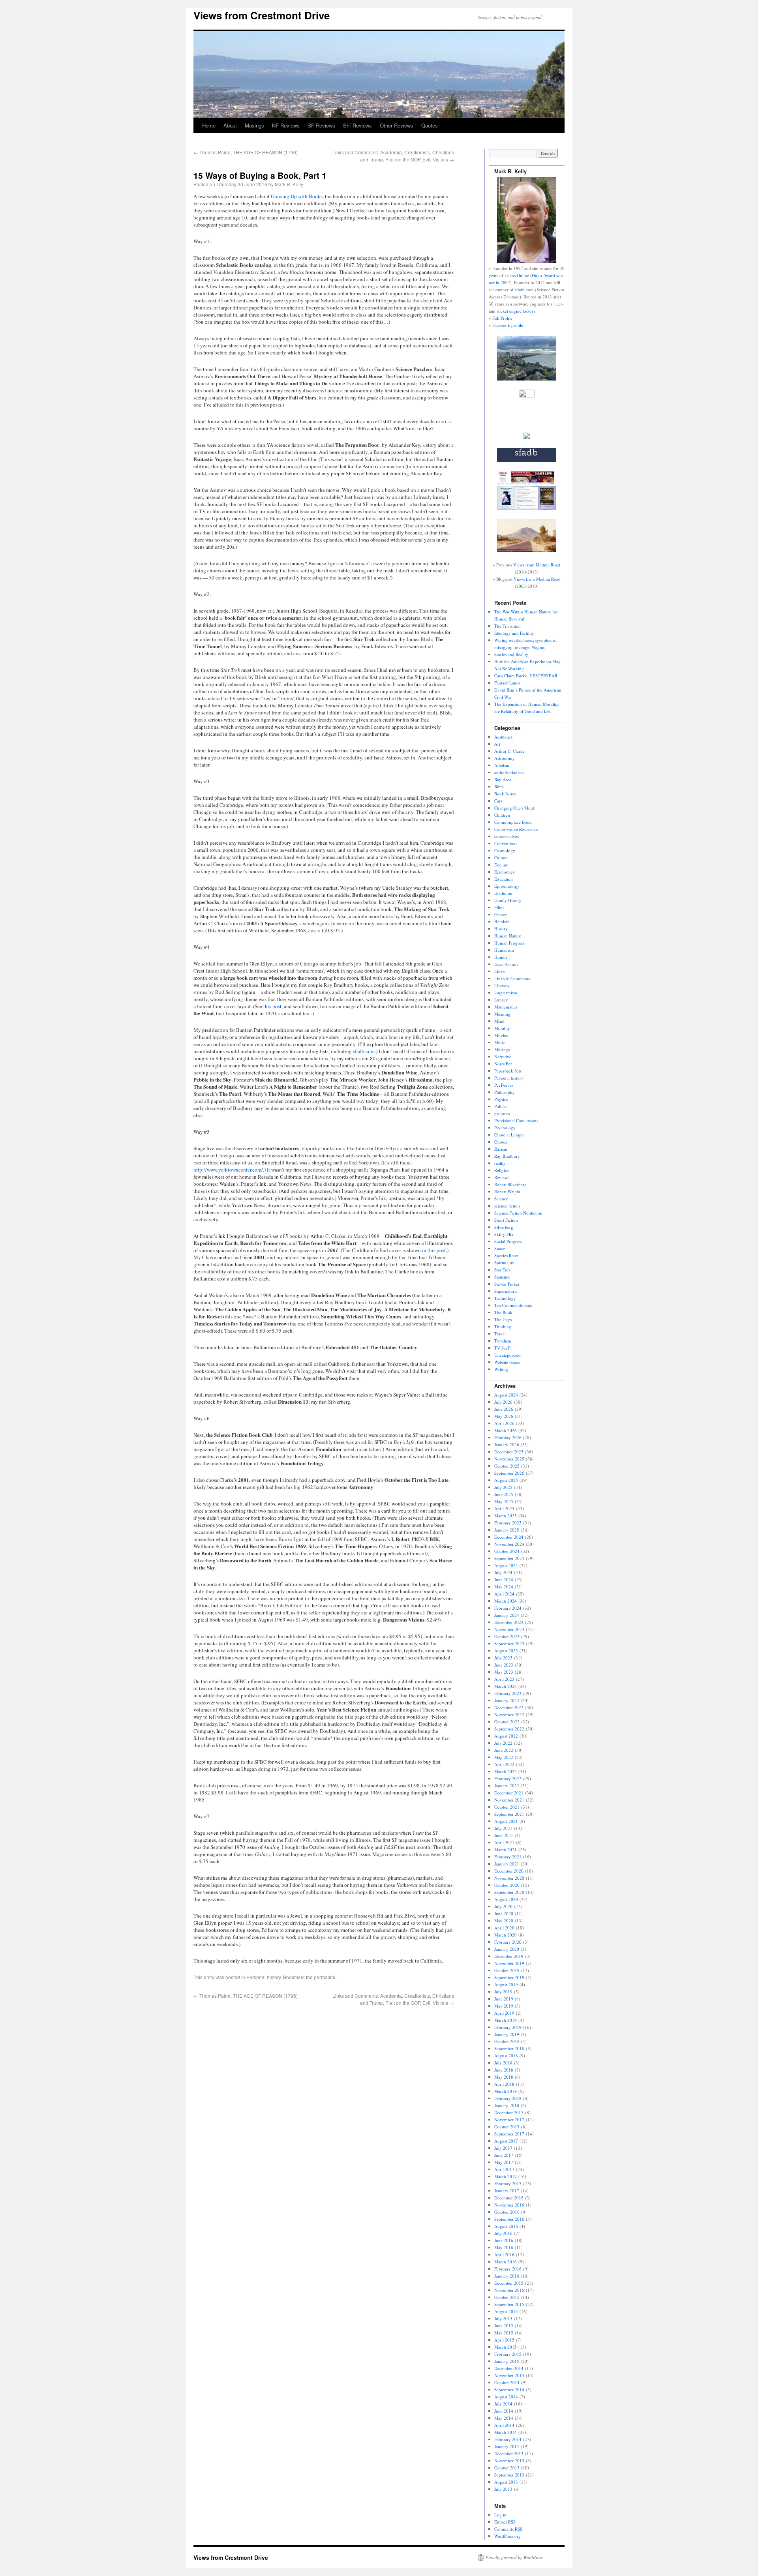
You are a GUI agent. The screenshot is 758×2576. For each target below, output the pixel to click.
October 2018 (507, 2041)
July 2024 (503, 1572)
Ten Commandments (513, 1305)
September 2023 (509, 1643)
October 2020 (507, 1885)
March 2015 (506, 2347)
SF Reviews (321, 125)
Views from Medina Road (537, 565)
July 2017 (503, 2148)
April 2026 (504, 1423)
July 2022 (503, 1743)
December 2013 (509, 2453)
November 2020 (509, 1878)
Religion (502, 1170)
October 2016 (507, 2212)
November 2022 (509, 1715)
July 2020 (503, 1906)
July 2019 (503, 1992)
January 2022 (507, 1786)
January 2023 (507, 1700)
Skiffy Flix (504, 1234)
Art (497, 744)
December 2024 (509, 1537)
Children (502, 815)
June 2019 (504, 1999)
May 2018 (504, 2077)
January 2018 (507, 2105)
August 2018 (506, 2056)
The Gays (503, 1319)
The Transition (508, 626)
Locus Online (517, 275)
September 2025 (509, 1473)
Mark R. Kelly (289, 184)
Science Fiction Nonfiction (518, 1213)
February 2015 (508, 2354)
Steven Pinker (507, 1284)
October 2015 (507, 2297)
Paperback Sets (508, 1071)
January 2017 (507, 2191)
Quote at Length (509, 1135)
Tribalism (503, 1341)
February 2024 (508, 1608)
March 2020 (506, 1935)
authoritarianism (509, 772)
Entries (505, 2522)
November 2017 (509, 2119)
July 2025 (503, 1487)
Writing (501, 1369)
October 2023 (507, 1636)
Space (500, 1248)
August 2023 (506, 1651)
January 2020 (507, 1949)
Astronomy (505, 758)
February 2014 (508, 2439)
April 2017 (504, 2169)
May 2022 (504, 1757)
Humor (501, 957)
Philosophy (505, 1092)
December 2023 (509, 1622)
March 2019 (506, 2020)
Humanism (504, 950)
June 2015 (504, 2326)
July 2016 (503, 2233)
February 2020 (508, 1942)
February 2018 (508, 2098)
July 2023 (503, 1658)
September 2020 (509, 1892)
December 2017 (509, 2112)
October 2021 (507, 1807)
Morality (502, 1028)
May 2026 (504, 1416)
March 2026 (506, 1430)
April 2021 (504, 1842)
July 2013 (503, 2489)
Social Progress (508, 1241)
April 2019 (504, 2013)
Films (499, 907)
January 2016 (507, 2276)
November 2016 (509, 2205)
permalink (325, 1977)
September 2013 (509, 2475)
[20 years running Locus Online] (527, 508)
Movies (501, 1035)
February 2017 (508, 2183)
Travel (500, 1334)
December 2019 (509, 1956)
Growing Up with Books (297, 196)
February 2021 (508, 1857)
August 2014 (506, 2397)
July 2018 (503, 2063)
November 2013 (509, 2461)
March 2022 (506, 1771)
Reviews (502, 1177)
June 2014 (504, 2411)
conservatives (507, 836)
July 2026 (503, 1402)
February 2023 (508, 1693)
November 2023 (509, 1629)
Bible (499, 786)
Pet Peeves (504, 1085)
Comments (508, 2529)
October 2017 (507, 2127)
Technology (505, 1298)
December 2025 (509, 1452)
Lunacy (501, 1000)
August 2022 (506, 1736)
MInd (499, 1021)
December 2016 (509, 2198)
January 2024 (507, 1615)
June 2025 (504, 1494)
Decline (501, 865)
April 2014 (504, 2425)
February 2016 (508, 2269)
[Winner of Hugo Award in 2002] (527, 396)
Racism (501, 1149)
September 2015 (509, 2304)
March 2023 (506, 1686)
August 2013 (506, 2482)
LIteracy (502, 985)
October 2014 (507, 2382)
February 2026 (508, 1437)
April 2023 (504, 1679)
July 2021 (503, 1828)
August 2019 (506, 1984)
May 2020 (504, 1921)
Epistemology (507, 886)
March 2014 (506, 2432)
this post (272, 1006)
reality (500, 1163)
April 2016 (504, 2254)
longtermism (506, 993)
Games (500, 914)
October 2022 (507, 1722)
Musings (254, 125)
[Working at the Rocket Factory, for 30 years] (527, 437)
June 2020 (504, 1913)
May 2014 (504, 2418)
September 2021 (509, 1814)
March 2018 (506, 2091)
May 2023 (504, 1672)
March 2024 (506, 1601)
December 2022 (509, 1707)
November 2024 (509, 1544)
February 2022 (508, 1778)
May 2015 (504, 2333)
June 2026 (504, 1409)
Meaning (502, 1014)
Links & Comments (512, 978)
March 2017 (506, 2176)
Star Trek (503, 1270)
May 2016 (504, 2247)
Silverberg (504, 1227)
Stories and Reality (511, 654)
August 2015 (506, 2311)
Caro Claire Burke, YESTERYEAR (526, 676)
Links (499, 971)
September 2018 (509, 2048)
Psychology (505, 1128)
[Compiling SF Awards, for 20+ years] (527, 460)
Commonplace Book (513, 822)
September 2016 (509, 2219)
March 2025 (506, 1516)
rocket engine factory (516, 311)
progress (502, 1113)
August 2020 (506, 1899)
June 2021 (504, 1835)
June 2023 (504, 1665)
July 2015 (503, 2318)
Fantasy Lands (507, 683)
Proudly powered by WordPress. (515, 2557)
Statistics (502, 1277)
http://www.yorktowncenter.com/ (228, 1170)
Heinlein (502, 921)
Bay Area (503, 779)
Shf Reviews (357, 125)
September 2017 (509, 2134)
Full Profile (502, 318)
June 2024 (504, 1580)
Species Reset (506, 1255)
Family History (508, 900)
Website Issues (507, 1362)
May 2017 (504, 2162)
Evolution (503, 893)
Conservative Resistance (516, 829)
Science (501, 1199)
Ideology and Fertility (514, 633)
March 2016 (506, 2262)
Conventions (506, 843)
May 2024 (504, 1587)
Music (500, 1042)
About (230, 125)
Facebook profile (508, 325)
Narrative (503, 1056)
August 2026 (506, 1395)
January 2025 (507, 1530)
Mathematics (506, 1007)
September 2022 (509, 1729)
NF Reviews (286, 125)
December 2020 (509, 1871)
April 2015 (504, 2340)
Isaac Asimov (507, 964)
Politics (501, 1106)
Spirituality (504, 1263)
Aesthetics (503, 737)
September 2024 (509, 1558)
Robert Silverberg (510, 1184)
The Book (503, 1312)
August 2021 (506, 1821)
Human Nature (508, 936)
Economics (504, 872)
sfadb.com (364, 1051)
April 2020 (504, 1928)
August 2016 (506, 2226)
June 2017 (504, 2155)
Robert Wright (507, 1191)
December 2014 (509, 2368)
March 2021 (506, 1850)
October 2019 (507, 1970)
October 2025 (507, 1466)
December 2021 (509, 1793)
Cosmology (505, 850)
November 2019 (509, 1963)
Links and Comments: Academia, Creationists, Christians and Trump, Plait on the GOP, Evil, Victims (393, 156)
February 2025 (508, 1523)
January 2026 (507, 1445)
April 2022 (504, 1764)
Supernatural (506, 1291)
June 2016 (504, 2240)
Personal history (264, 1977)
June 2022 (504, 1750)
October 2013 (507, 2468)
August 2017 (506, 2141)
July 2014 (503, 2404)
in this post (434, 1250)
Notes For (503, 1064)
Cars (498, 801)
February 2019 (508, 2027)
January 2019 (507, 2034)
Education (504, 879)
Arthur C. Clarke (509, 751)
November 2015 (509, 2290)
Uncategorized (508, 1355)
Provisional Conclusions (516, 1120)
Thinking (503, 1326)
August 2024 (506, 1565)
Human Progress (509, 943)
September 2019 (509, 1977)
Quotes (430, 125)
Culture (501, 858)
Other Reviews (397, 125)
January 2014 (507, 2446)
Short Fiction (506, 1220)
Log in (500, 2515)
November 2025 (509, 1459)
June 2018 (504, 2070)
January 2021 (507, 1864)
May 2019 (504, 2006)
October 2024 (507, 1551)
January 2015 (507, 2361)
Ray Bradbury (507, 1156)
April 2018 (504, 2084)
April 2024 (504, 1594)
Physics (501, 1099)
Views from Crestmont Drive (262, 15)
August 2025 (506, 1480)
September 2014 (509, 2389)
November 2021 (509, 1800)
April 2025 (504, 1508)
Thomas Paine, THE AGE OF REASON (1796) (246, 152)
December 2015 (509, 2283)
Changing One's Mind (514, 808)
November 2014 (509, 2375)
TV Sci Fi (503, 1348)
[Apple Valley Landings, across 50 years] (527, 550)
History (501, 929)
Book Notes (505, 794)
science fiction (507, 1206)
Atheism (502, 765)
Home (209, 125)
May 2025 (504, 1501)
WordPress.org (508, 2536)
